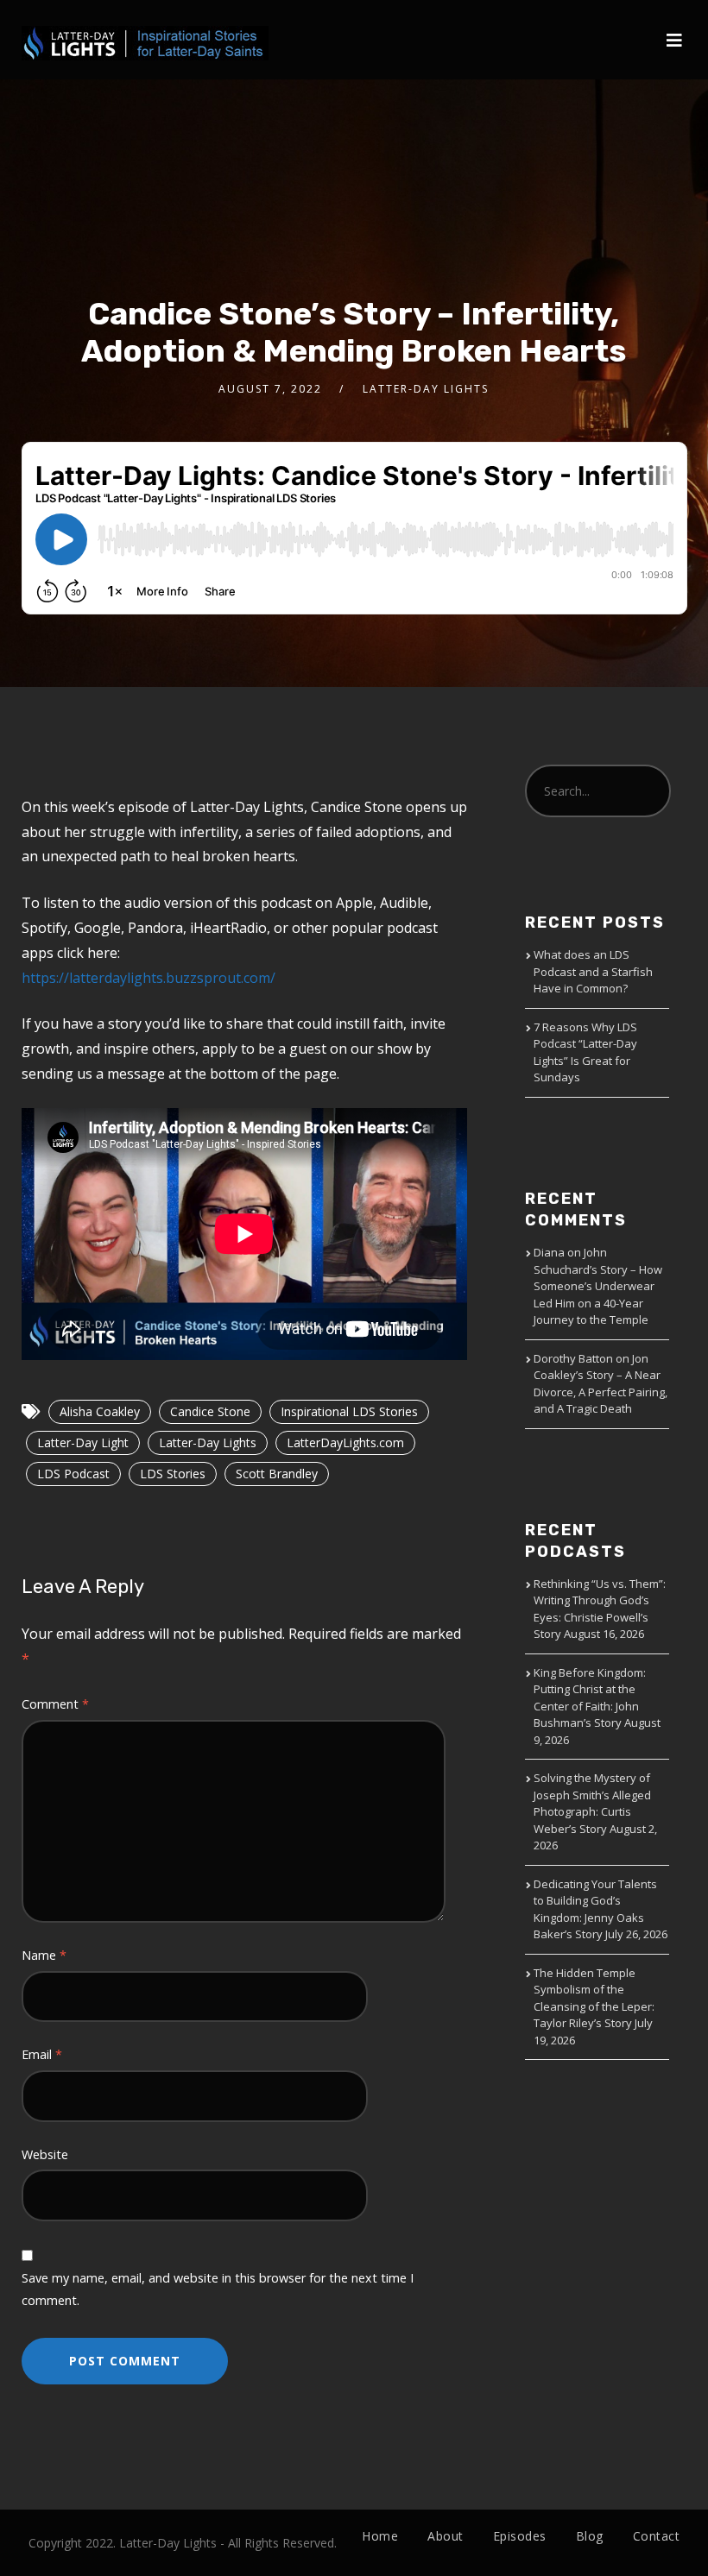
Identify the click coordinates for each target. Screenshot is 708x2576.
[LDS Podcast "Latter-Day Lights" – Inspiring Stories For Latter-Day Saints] (145, 30)
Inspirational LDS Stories (349, 1411)
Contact (657, 2536)
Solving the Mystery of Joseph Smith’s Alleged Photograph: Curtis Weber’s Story (592, 1803)
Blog (590, 2536)
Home (380, 2536)
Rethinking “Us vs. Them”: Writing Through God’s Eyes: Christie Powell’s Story (600, 1609)
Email (42, 2054)
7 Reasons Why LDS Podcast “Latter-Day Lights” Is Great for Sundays (585, 1052)
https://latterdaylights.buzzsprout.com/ (149, 978)
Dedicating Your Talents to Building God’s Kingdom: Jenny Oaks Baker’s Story (595, 1909)
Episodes (520, 2536)
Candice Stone (210, 1411)
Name (44, 1955)
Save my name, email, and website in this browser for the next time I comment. (218, 2289)
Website (45, 2154)
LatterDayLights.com (345, 1442)
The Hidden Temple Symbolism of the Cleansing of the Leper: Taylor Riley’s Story (594, 1998)
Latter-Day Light (83, 1442)
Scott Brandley (277, 1474)
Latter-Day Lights (208, 1442)
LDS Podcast (73, 1474)
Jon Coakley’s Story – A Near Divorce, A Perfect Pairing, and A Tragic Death (601, 1384)
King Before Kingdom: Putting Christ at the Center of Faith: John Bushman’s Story (590, 1698)
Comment (55, 1704)
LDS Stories (173, 1474)
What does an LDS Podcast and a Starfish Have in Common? (593, 971)
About (446, 2536)
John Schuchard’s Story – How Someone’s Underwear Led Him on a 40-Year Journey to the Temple (598, 1286)
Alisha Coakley (100, 1411)
